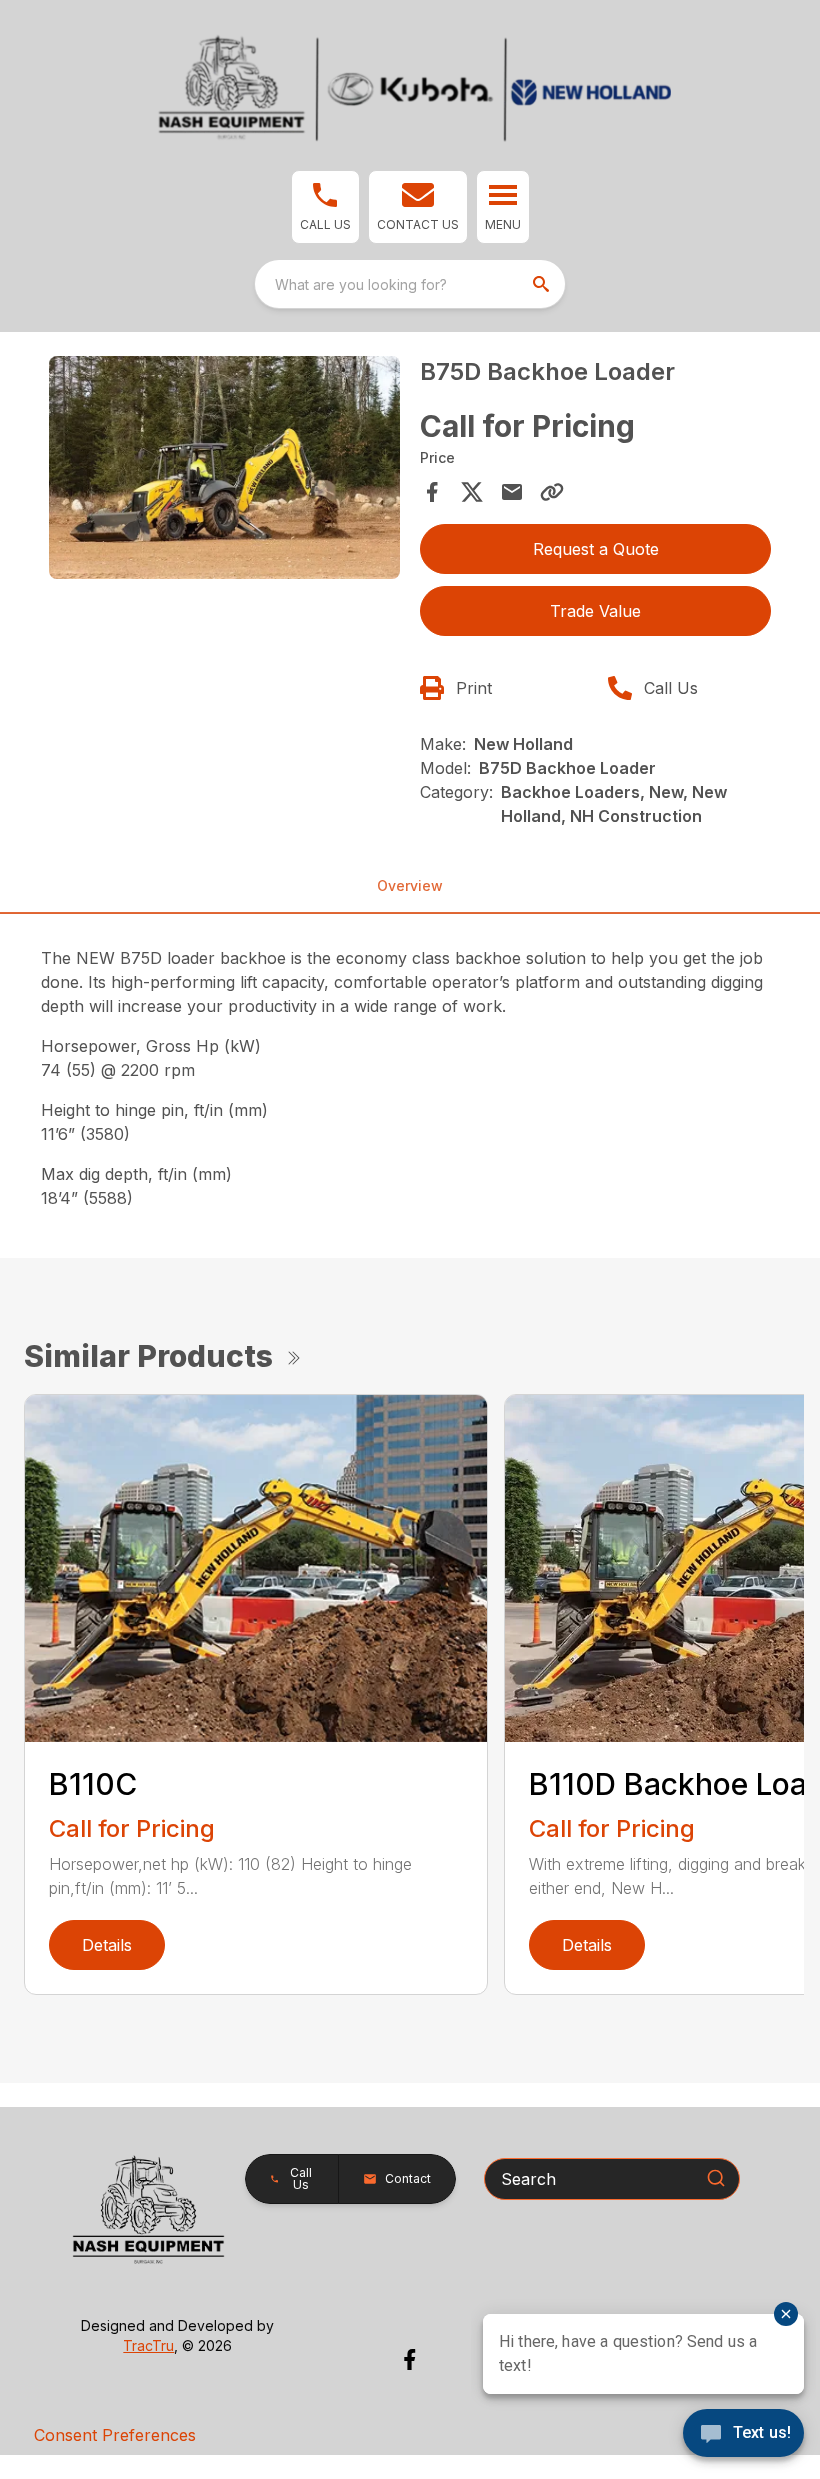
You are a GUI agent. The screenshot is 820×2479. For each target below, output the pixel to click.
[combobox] (410, 284)
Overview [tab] (410, 885)
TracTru (148, 2345)
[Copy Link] (552, 492)
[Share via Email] (512, 492)
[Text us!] (743, 2435)
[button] (325, 207)
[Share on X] (472, 492)
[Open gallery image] (224, 467)
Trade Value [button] (595, 611)
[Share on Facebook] (432, 492)
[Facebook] (409, 2359)
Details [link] (107, 1945)
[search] (543, 284)
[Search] (716, 2178)
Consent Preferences (115, 2435)
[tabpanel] (224, 470)
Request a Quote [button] (596, 549)
